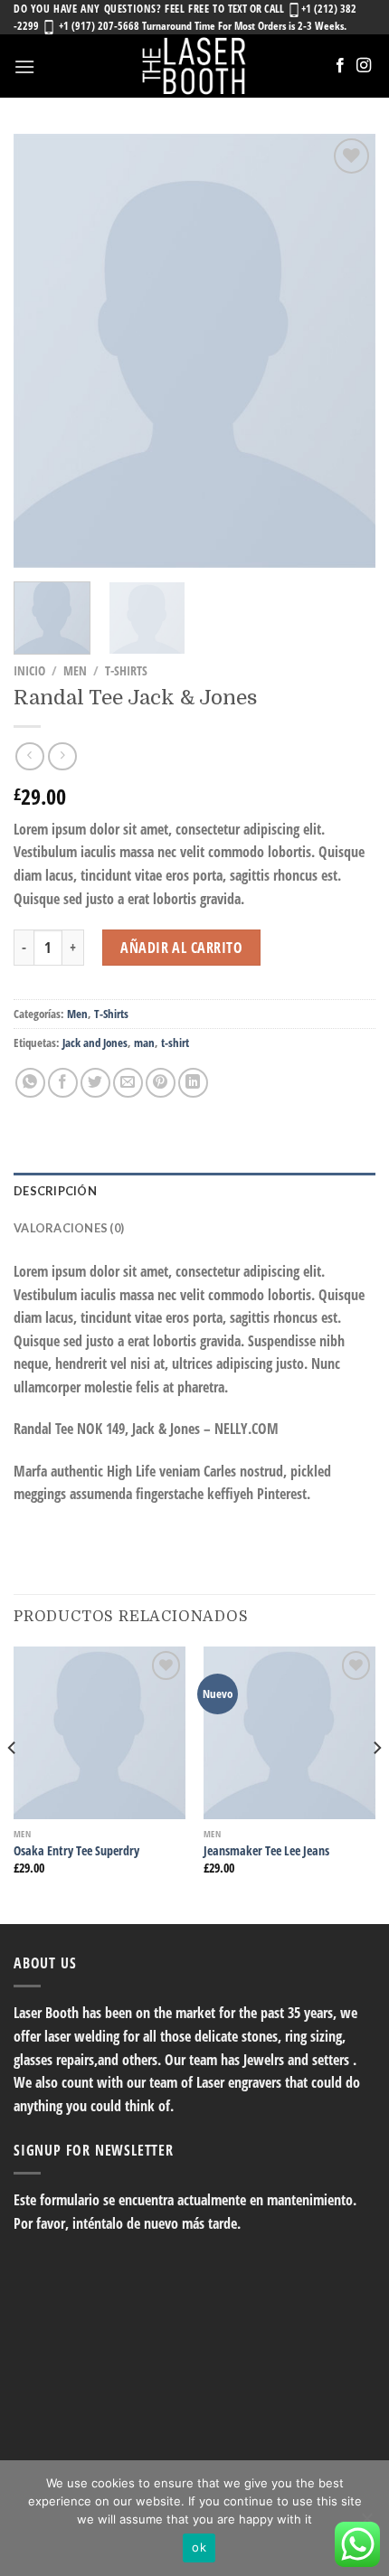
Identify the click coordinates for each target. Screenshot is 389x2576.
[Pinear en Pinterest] (161, 1083)
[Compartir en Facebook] (63, 1083)
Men (75, 670)
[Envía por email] (128, 1083)
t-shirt (175, 1043)
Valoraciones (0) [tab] (69, 1228)
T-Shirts (126, 670)
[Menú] (24, 66)
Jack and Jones (95, 1043)
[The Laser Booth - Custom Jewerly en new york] (194, 66)
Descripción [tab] (55, 1191)
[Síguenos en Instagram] (364, 66)
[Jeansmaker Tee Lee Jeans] (289, 1732)
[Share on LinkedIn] (193, 1083)
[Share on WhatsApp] (30, 1083)
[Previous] (43, 351)
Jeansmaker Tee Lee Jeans (266, 1851)
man (144, 1043)
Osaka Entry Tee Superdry (76, 1851)
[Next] (346, 351)
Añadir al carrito (181, 948)
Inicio (29, 670)
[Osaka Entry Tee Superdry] (100, 1732)
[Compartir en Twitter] (95, 1083)
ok (199, 2547)
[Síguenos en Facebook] (340, 66)
